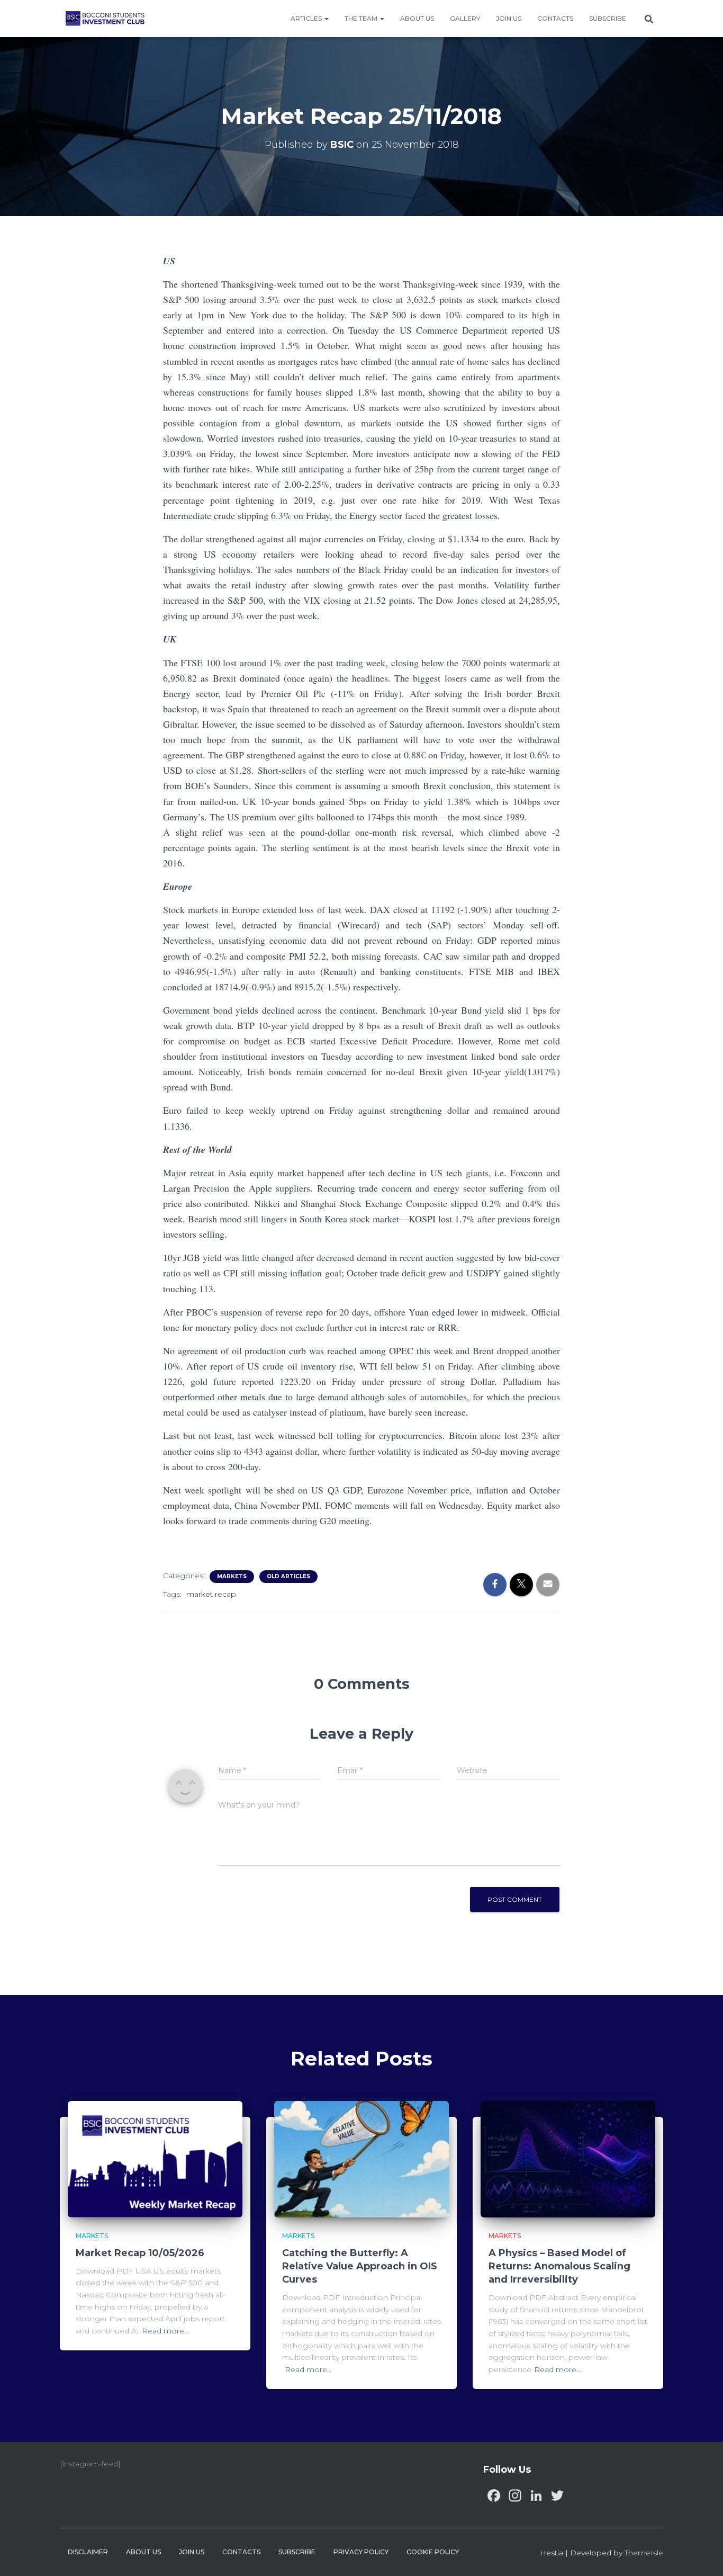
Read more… (165, 2331)
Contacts (555, 18)
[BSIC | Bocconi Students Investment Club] (105, 19)
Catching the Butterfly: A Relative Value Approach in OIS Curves (360, 2266)
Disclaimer (88, 2552)
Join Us (509, 18)
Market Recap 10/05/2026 (140, 2253)
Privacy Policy (361, 2552)
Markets (232, 1576)
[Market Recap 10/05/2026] (155, 2159)
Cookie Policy (433, 2552)
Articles (307, 18)
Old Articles (288, 1576)
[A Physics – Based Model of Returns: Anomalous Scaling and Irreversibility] (568, 2159)
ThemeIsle (644, 2553)
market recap (211, 1594)
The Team (362, 18)
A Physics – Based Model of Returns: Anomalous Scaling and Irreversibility (559, 2266)
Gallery (465, 18)
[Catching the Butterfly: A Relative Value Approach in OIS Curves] (361, 2159)
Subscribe (608, 18)
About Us (417, 18)
